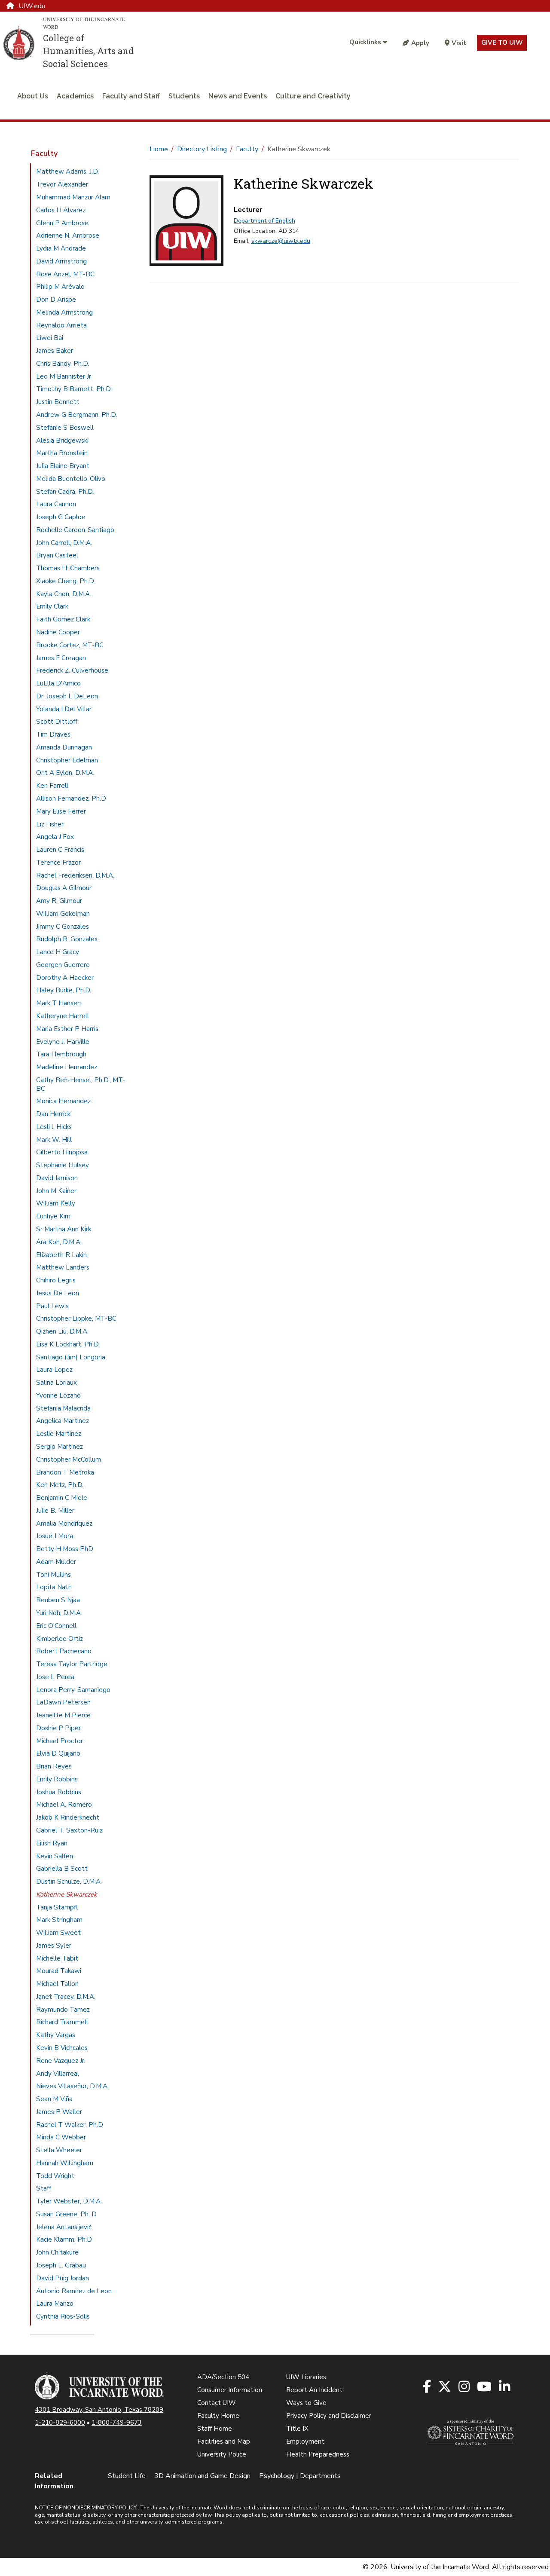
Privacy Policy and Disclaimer (329, 2416)
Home (159, 149)
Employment (305, 2441)
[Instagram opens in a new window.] (465, 2387)
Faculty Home (218, 2416)
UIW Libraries (306, 2377)
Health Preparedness (318, 2454)
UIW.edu (32, 6)
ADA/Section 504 (223, 2377)
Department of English (264, 221)
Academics (75, 96)
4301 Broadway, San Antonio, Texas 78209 (99, 2410)
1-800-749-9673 (117, 2423)
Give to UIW (502, 43)
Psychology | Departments (300, 2476)
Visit (459, 43)
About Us (33, 96)
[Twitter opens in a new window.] (445, 2387)
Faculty (44, 153)
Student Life (127, 2476)
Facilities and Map (224, 2441)
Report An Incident (314, 2390)
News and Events (238, 96)
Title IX (297, 2429)
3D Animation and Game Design (202, 2476)
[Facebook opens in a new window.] (428, 2387)
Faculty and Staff (131, 96)
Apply (420, 43)
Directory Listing (202, 149)
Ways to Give (306, 2403)
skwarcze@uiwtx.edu (281, 241)
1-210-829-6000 (60, 2423)
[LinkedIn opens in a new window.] (505, 2387)
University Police (222, 2454)
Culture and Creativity (313, 96)
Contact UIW (217, 2403)
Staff (44, 2188)
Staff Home (215, 2429)
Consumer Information (230, 2390)
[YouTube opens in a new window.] (485, 2387)
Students (184, 96)
